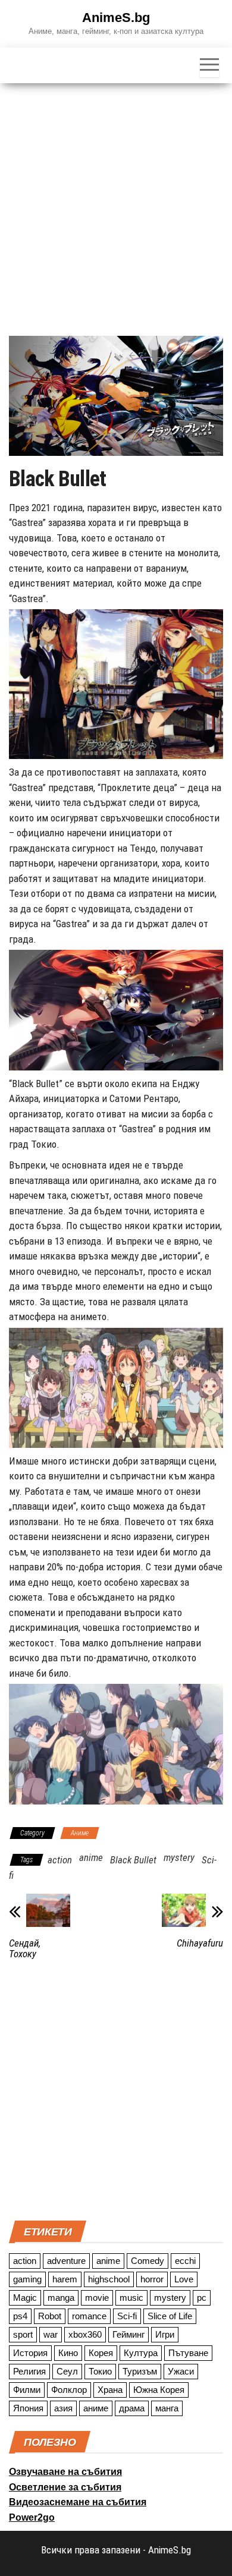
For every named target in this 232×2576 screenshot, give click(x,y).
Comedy (148, 2261)
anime (91, 1857)
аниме (96, 2408)
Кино (68, 2353)
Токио (100, 2371)
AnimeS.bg (116, 18)
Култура (141, 2353)
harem (65, 2279)
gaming (27, 2279)
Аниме (80, 1833)
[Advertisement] (116, 205)
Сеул (67, 2371)
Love (184, 2279)
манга (167, 2408)
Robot (50, 2316)
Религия (29, 2371)
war (51, 2334)
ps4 (20, 2316)
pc (202, 2298)
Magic (25, 2298)
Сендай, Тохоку (25, 1948)
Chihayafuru (200, 1943)
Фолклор (69, 2390)
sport (23, 2334)
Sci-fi (127, 2316)
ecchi (185, 2261)
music (131, 2298)
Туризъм (140, 2371)
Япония (28, 2408)
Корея (101, 2353)
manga (61, 2298)
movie (97, 2298)
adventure (66, 2261)
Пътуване (188, 2353)
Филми (27, 2390)
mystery (179, 1857)
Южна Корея (159, 2390)
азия (63, 2408)
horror (152, 2279)
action (60, 1860)
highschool (109, 2279)
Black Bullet (133, 1860)
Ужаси (181, 2371)
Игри (165, 2334)
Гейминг (128, 2334)
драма (132, 2408)
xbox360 (85, 2334)
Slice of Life (170, 2316)
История (30, 2353)
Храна (110, 2390)
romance (89, 2316)
